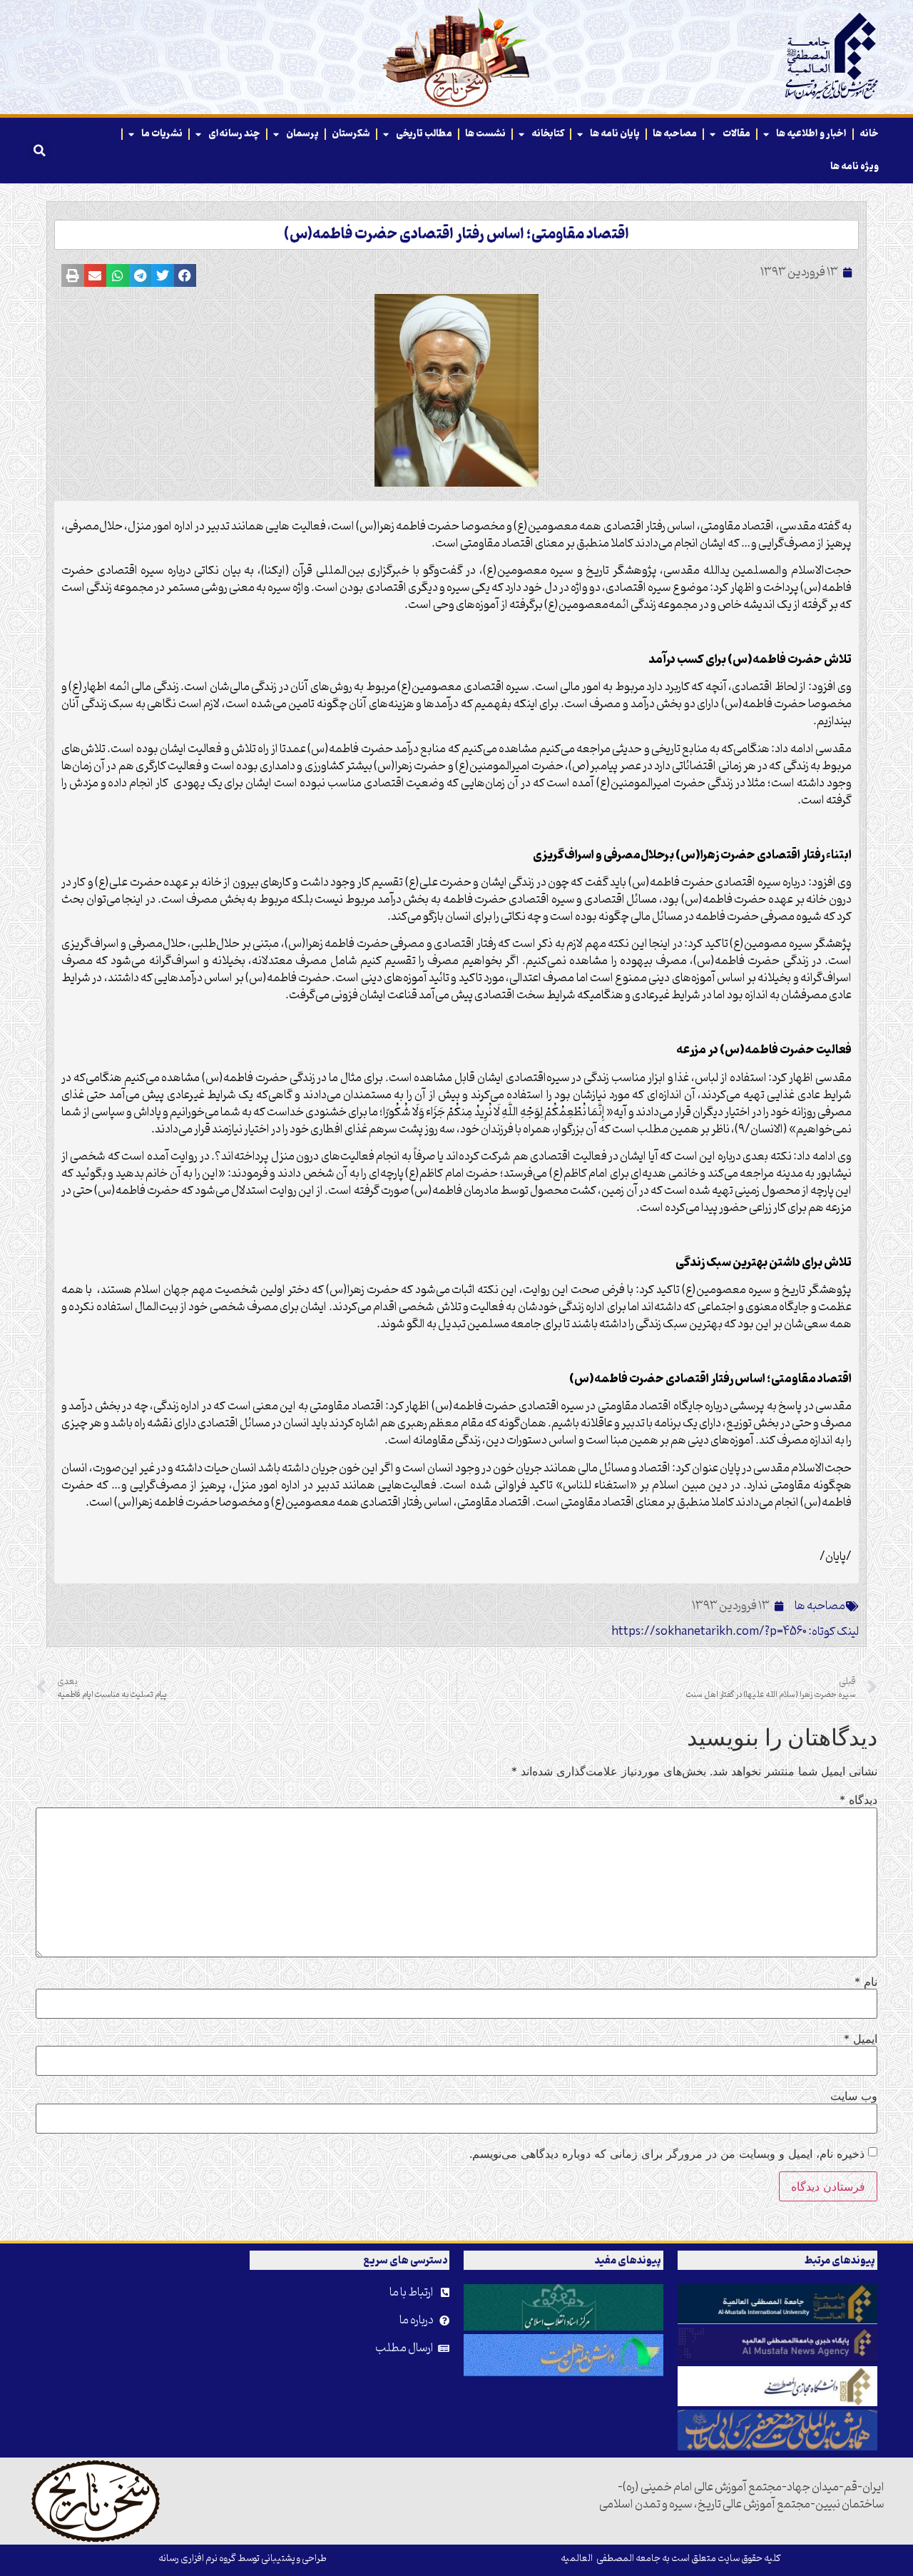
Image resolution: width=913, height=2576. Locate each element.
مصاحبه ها (675, 134)
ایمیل (861, 2039)
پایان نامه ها (615, 134)
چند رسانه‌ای (234, 134)
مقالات (736, 134)
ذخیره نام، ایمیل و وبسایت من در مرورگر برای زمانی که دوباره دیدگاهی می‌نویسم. (667, 2154)
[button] (39, 151)
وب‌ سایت (854, 2096)
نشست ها (485, 134)
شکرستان (351, 134)
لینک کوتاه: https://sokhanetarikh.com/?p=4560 (735, 1632)
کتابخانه (548, 134)
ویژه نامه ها (855, 167)
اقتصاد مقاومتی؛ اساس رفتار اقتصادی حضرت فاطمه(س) (456, 235)
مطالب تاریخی (424, 134)
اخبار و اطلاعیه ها (811, 134)
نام (866, 1982)
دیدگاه (858, 1800)
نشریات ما (162, 134)
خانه (869, 134)
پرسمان (302, 134)
